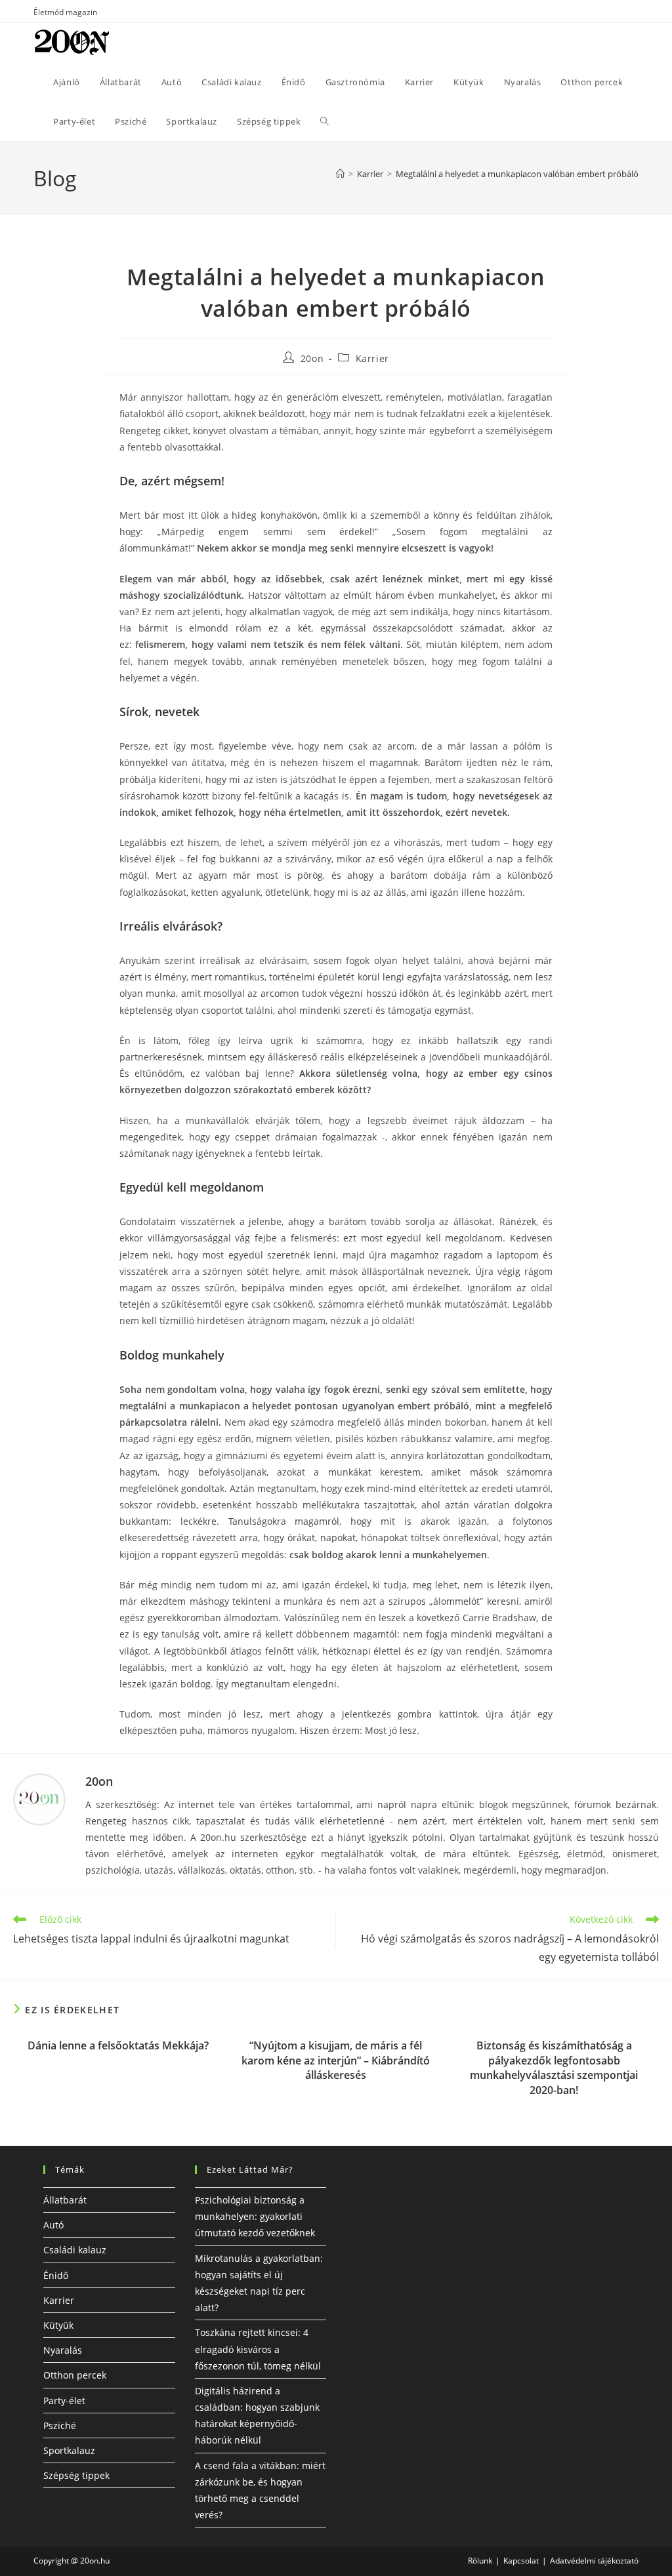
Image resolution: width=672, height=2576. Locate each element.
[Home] (340, 174)
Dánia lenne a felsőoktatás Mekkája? (118, 2045)
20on (312, 358)
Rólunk (480, 2561)
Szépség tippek (76, 2475)
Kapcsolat (521, 2561)
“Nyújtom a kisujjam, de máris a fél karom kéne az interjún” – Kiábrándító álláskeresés (336, 2060)
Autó (53, 2225)
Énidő (56, 2275)
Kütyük (58, 2325)
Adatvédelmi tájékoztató (594, 2561)
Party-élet (64, 2401)
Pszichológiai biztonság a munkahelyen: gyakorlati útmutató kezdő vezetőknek (255, 2216)
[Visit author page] (39, 1798)
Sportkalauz (69, 2450)
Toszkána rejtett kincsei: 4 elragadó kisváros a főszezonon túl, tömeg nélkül (258, 2349)
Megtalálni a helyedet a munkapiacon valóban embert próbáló (517, 174)
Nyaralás (63, 2350)
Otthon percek (75, 2375)
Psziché (60, 2425)
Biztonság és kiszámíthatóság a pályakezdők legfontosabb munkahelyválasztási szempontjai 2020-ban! (554, 2067)
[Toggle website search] (325, 121)
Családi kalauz (75, 2250)
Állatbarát (65, 2200)
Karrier (372, 358)
